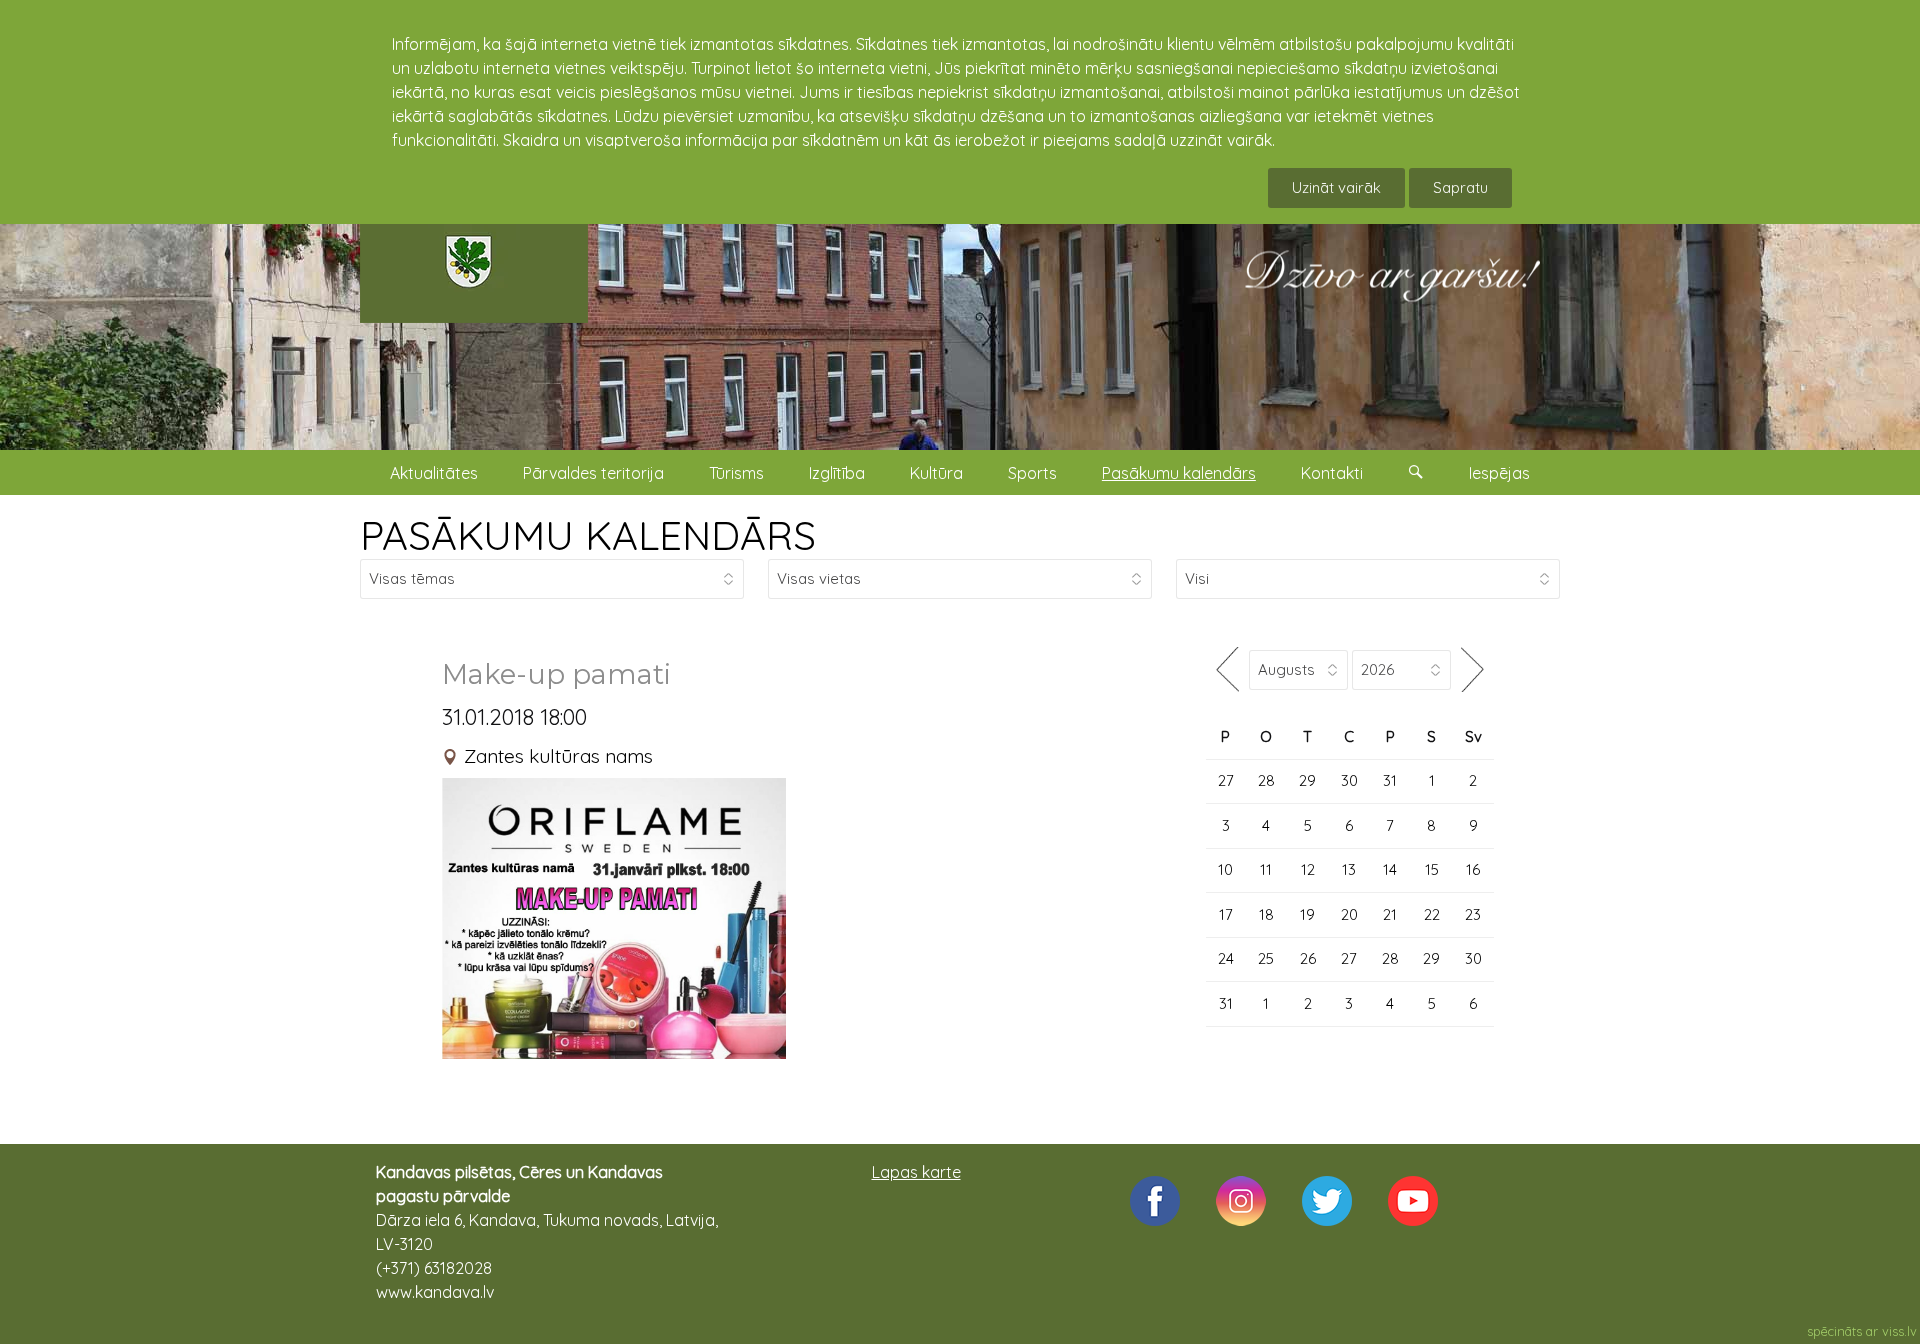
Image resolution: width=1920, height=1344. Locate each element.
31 (1390, 780)
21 (1390, 914)
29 (1307, 780)
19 (1307, 914)
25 (1266, 958)
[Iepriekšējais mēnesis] (1227, 669)
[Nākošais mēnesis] (1472, 669)
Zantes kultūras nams (558, 756)
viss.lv (1899, 1331)
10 (1225, 869)
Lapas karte (916, 1172)
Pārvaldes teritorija (593, 473)
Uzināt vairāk (1336, 187)
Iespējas (1499, 473)
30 (1349, 780)
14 (1390, 869)
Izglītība (837, 473)
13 (1349, 869)
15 (1432, 869)
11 (1266, 869)
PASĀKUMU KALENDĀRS (588, 535)
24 (1226, 958)
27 (1226, 780)
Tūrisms (736, 473)
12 (1308, 869)
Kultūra (936, 473)
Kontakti (1332, 473)
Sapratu (1460, 187)
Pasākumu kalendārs (1179, 473)
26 (1308, 958)
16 (1473, 869)
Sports (1032, 473)
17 (1226, 914)
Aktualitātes (434, 473)
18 (1266, 914)
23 (1473, 914)
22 (1432, 914)
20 (1349, 914)
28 (1266, 780)
